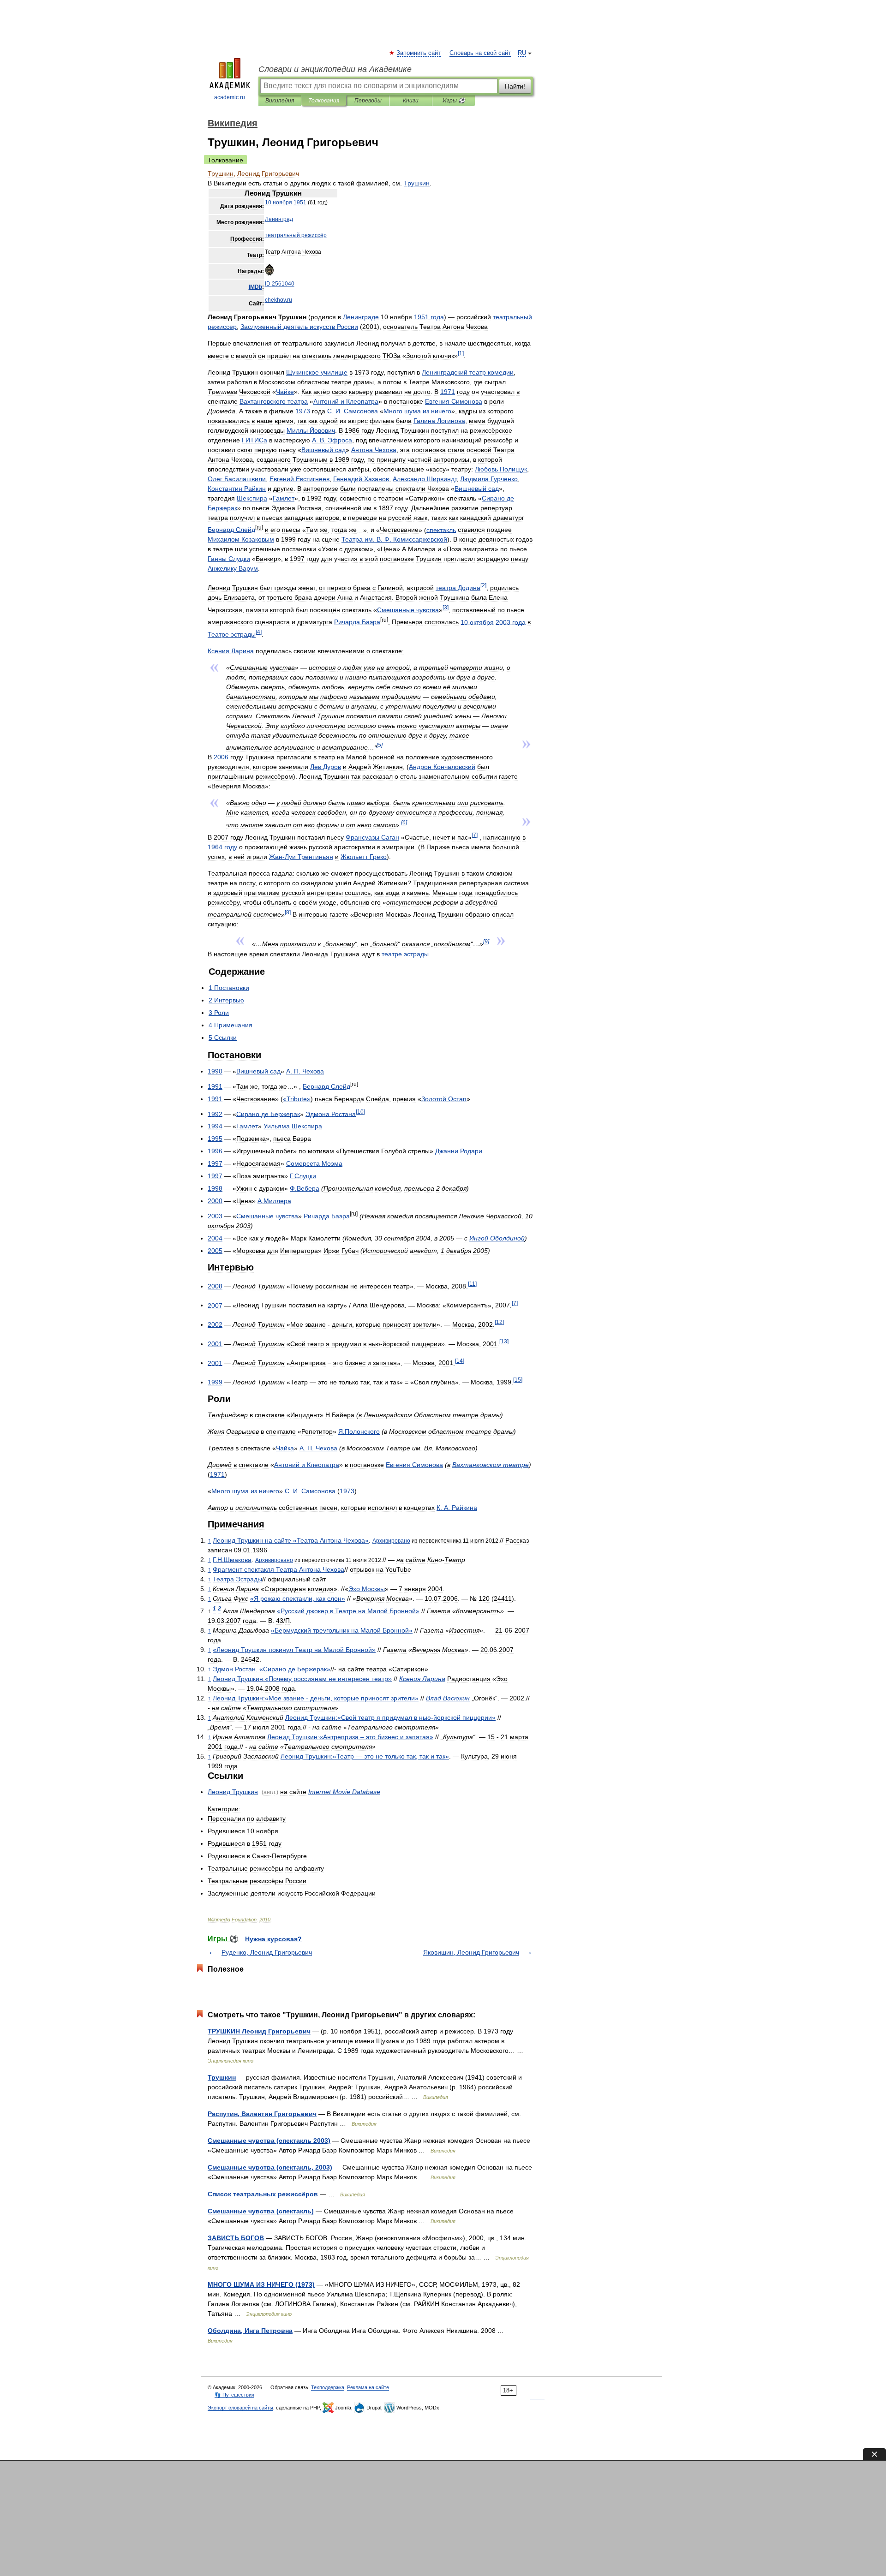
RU (522, 53)
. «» (272, 1669)
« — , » (365, 1756)
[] (461, 353)
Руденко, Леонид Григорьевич (267, 1952)
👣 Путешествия (234, 2395)
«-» (390, 1717)
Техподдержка (328, 2387)
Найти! (515, 86)
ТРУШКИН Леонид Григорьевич (259, 2031)
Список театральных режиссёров (263, 2194)
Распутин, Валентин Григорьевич (262, 2114)
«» (297, 1099)
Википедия (280, 101)
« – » (350, 1737)
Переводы (368, 101)
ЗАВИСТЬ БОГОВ (236, 2238)
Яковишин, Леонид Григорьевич (471, 1952)
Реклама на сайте (368, 2387)
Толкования (324, 101)
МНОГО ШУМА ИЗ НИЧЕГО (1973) (261, 2284)
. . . (394, 539)
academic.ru (230, 97)
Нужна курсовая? (273, 1939)
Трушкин (222, 2077)
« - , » (316, 1698)
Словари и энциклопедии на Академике (335, 69)
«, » (298, 1598)
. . (353, 411)
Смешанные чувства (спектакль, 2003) (270, 2167)
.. (232, 1560)
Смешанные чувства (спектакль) (261, 2211)
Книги (411, 101)
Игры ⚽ (454, 101)
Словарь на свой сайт (480, 53)
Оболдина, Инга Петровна (250, 2331)
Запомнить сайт (419, 53)
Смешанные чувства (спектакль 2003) (269, 2141)
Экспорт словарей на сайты (240, 2408)
